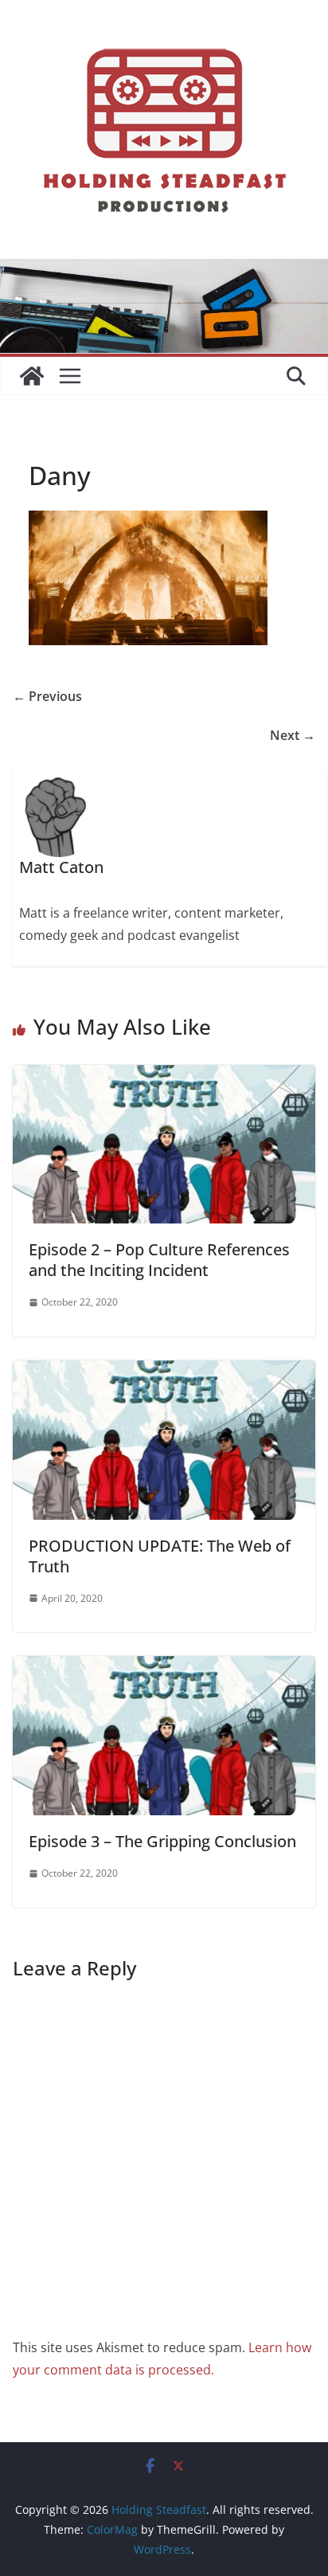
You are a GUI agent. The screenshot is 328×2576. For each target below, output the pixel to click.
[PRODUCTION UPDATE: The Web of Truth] (164, 1372)
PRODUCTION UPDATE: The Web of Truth (160, 1556)
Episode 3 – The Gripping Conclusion (162, 1841)
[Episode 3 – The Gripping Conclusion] (164, 1667)
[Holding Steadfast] (32, 376)
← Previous (47, 696)
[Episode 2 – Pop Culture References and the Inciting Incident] (164, 1076)
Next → (293, 735)
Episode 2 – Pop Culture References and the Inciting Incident (159, 1260)
